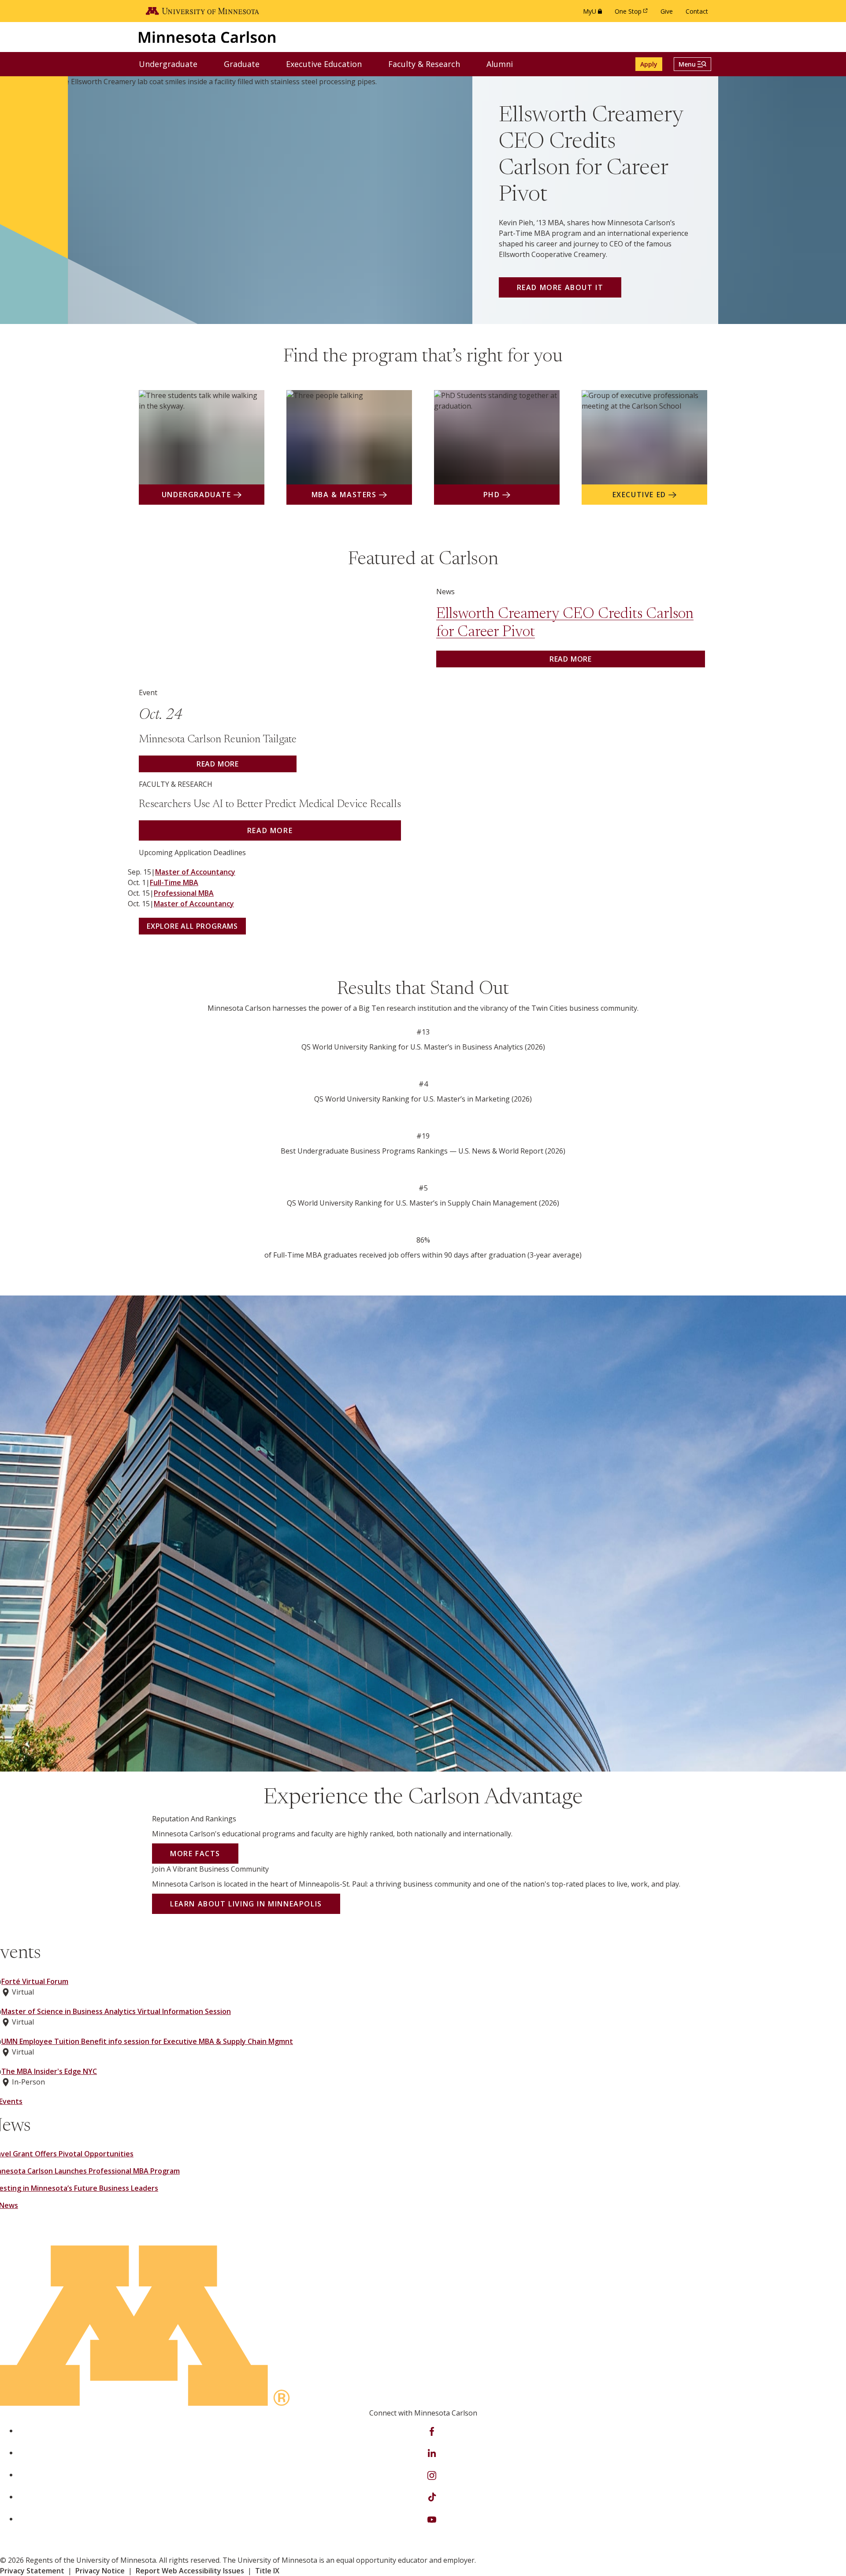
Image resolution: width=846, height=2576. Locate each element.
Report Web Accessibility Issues (190, 2571)
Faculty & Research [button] (430, 64)
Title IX (267, 2571)
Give (667, 11)
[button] (692, 64)
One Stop (633, 13)
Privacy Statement (32, 2571)
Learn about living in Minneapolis (246, 1904)
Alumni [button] (505, 64)
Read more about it (560, 287)
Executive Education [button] (329, 64)
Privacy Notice (100, 2571)
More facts (195, 1854)
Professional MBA (184, 893)
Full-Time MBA (174, 882)
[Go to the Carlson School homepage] (207, 37)
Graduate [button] (247, 64)
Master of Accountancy (195, 872)
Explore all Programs (192, 926)
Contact (697, 11)
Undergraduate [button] (174, 64)
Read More (270, 830)
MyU (594, 13)
